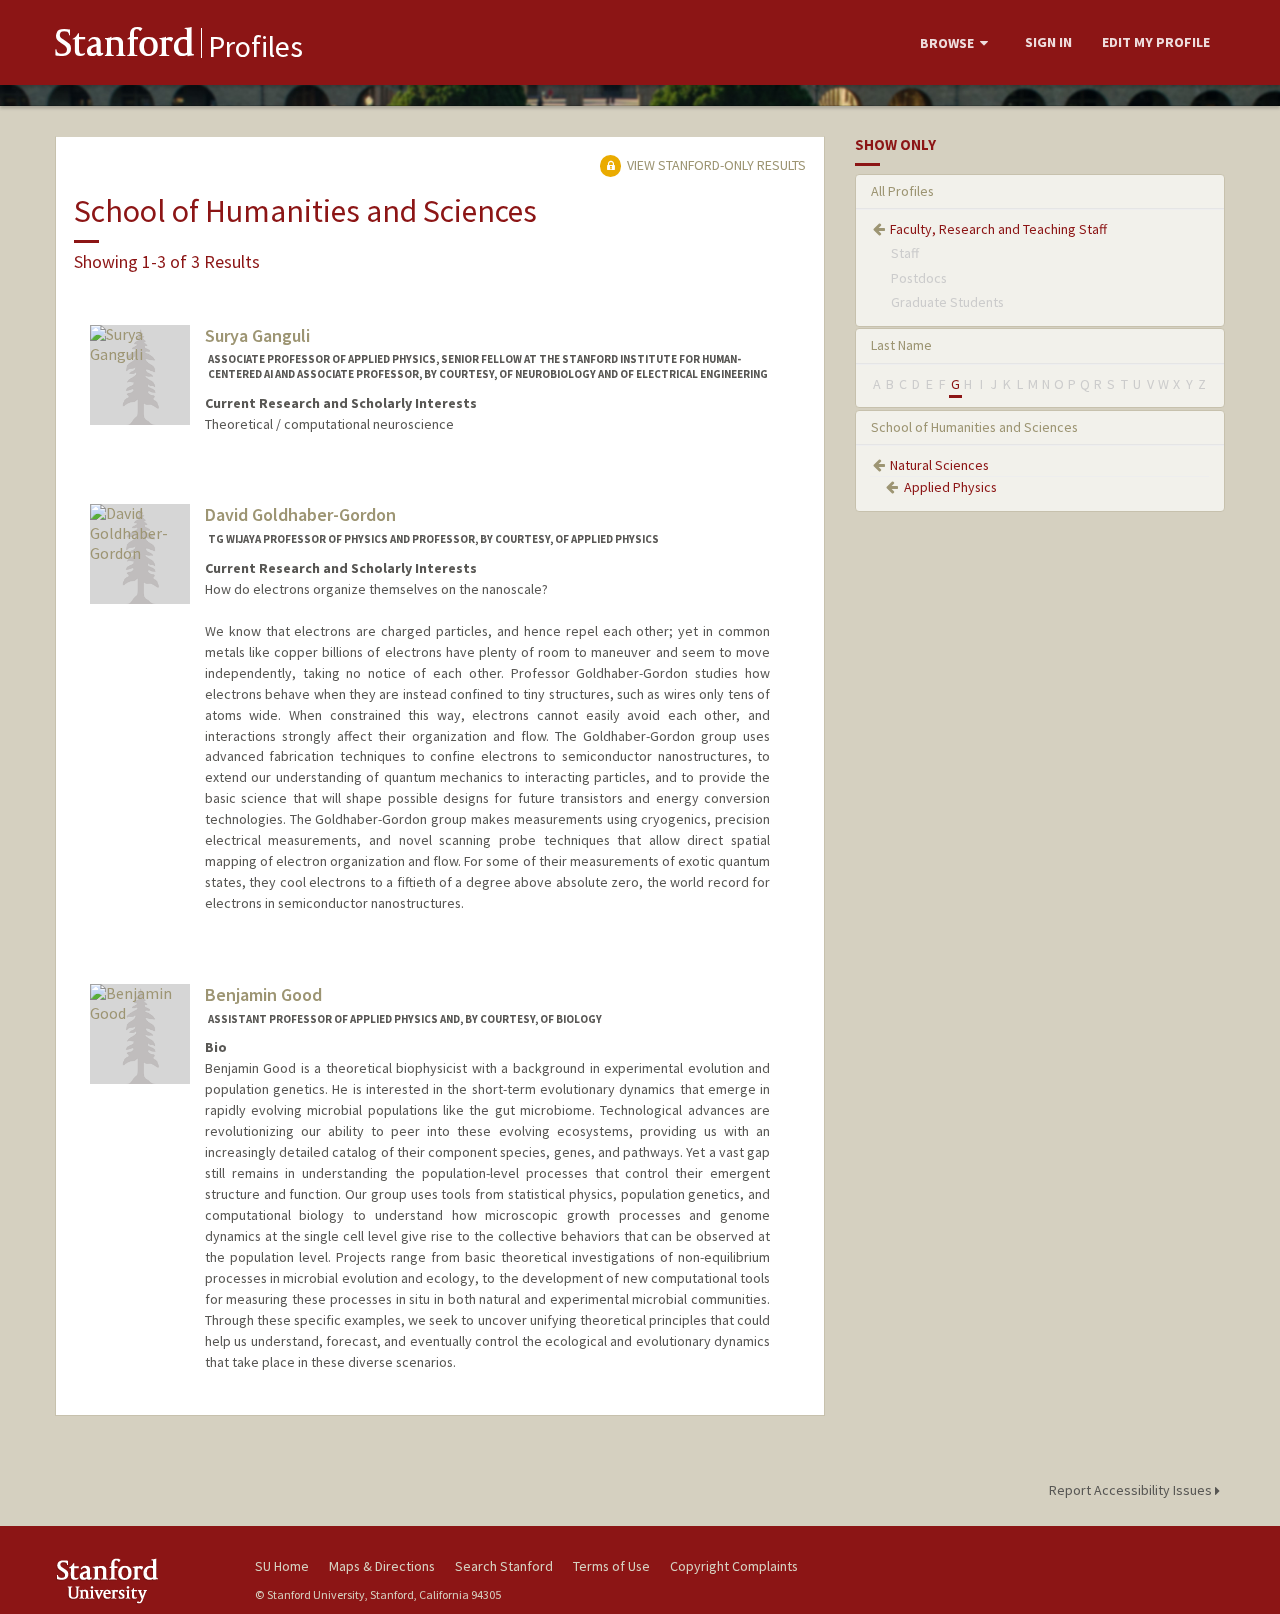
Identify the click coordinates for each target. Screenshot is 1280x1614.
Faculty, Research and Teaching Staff (998, 229)
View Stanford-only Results (715, 165)
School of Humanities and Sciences (974, 427)
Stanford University (140, 1580)
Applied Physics (950, 487)
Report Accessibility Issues (1132, 1490)
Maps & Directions (382, 1566)
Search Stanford (504, 1566)
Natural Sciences (939, 465)
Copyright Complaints (734, 1566)
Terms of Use (611, 1566)
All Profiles (902, 191)
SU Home (282, 1566)
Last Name (901, 345)
